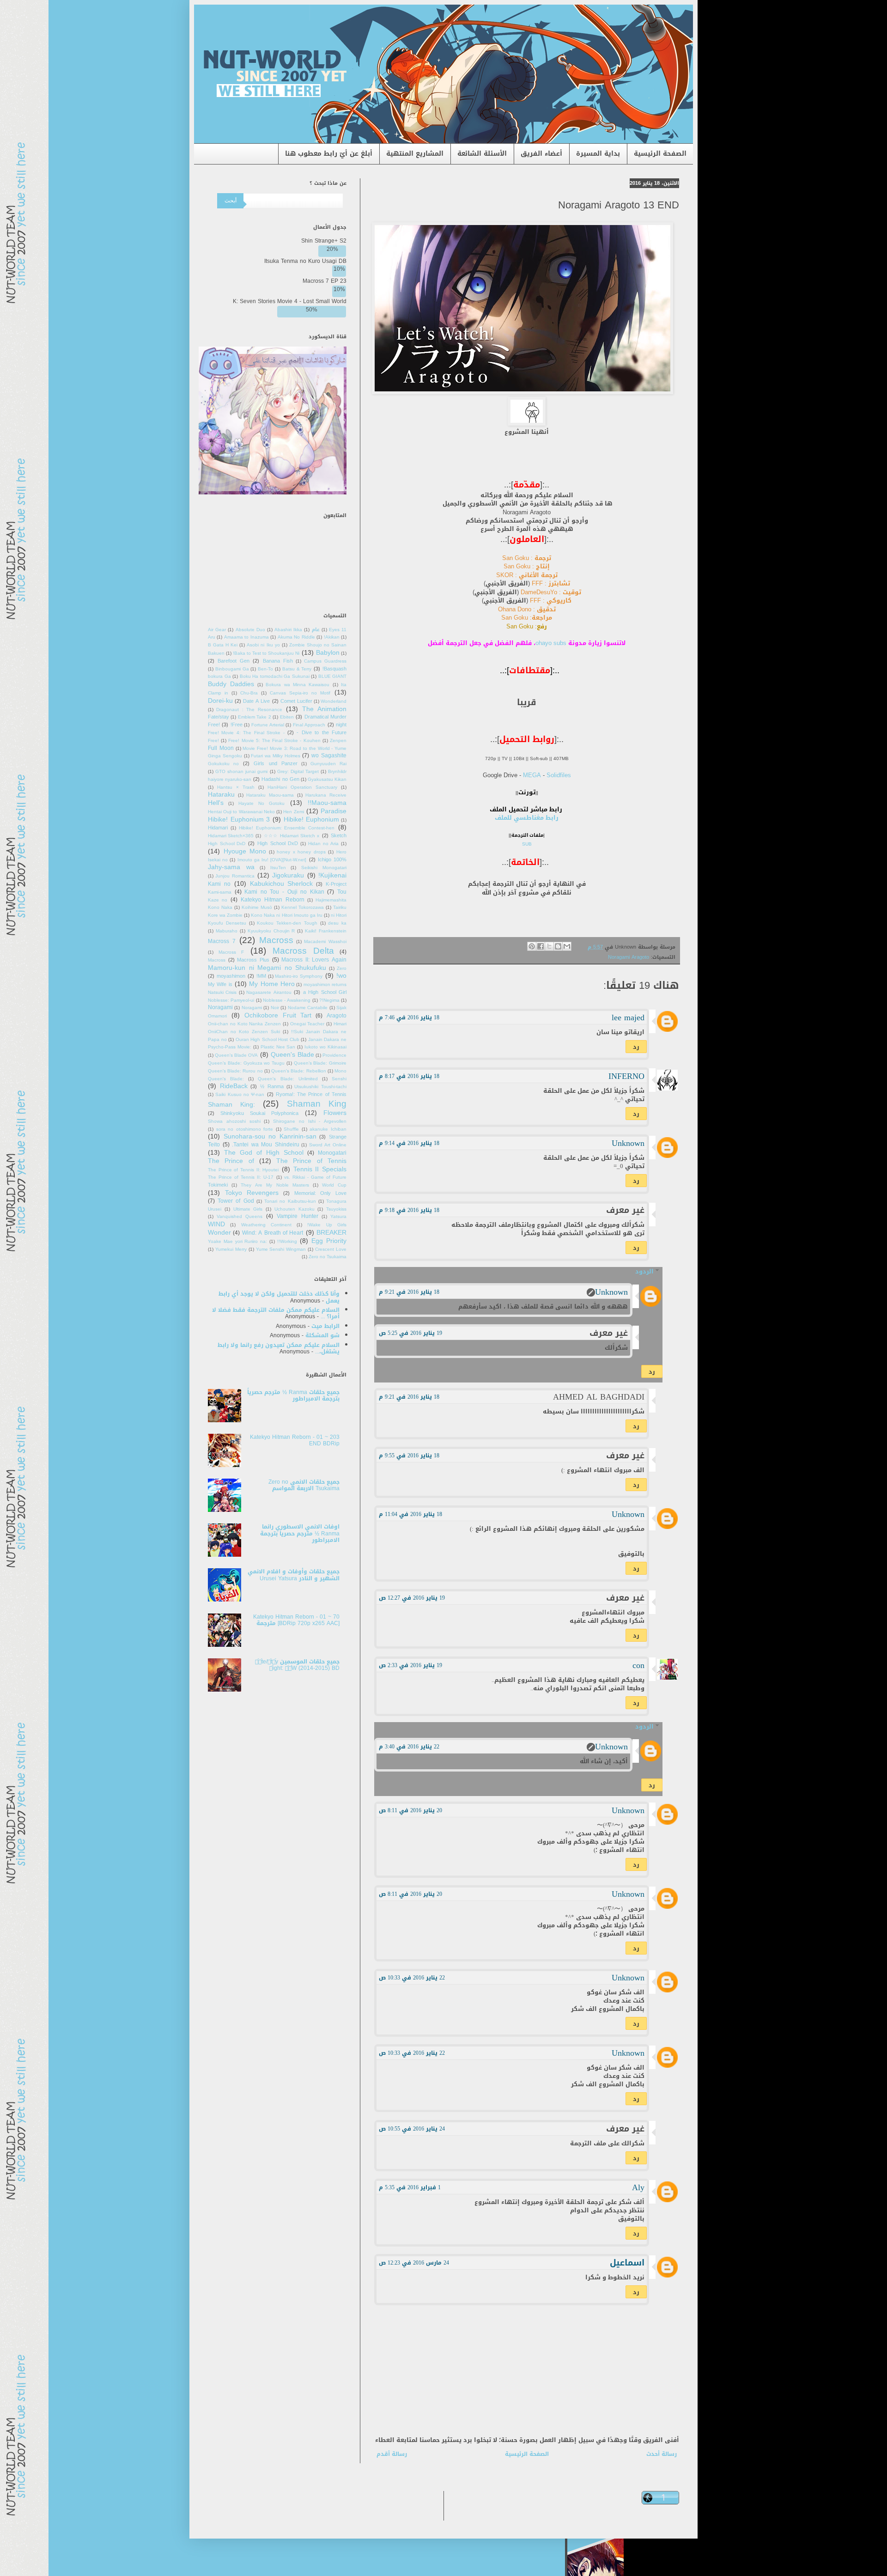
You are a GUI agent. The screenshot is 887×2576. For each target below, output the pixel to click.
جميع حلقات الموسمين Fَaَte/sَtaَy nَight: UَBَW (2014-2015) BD (297, 1665)
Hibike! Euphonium (312, 819)
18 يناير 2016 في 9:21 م (409, 1292)
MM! (261, 976)
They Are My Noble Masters (275, 1185)
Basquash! (334, 669)
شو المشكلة (322, 1335)
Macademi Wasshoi (325, 942)
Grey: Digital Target (298, 772)
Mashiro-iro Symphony (299, 976)
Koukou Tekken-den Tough (287, 923)
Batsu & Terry (297, 669)
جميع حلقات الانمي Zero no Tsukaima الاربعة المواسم (304, 1485)
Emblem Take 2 (255, 717)
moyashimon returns (325, 985)
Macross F (231, 952)
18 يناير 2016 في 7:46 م (409, 1017)
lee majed (628, 1017)
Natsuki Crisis (222, 993)
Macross (276, 940)
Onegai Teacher (307, 1024)
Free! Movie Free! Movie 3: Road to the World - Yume (277, 745)
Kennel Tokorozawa (303, 907)
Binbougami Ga (232, 669)
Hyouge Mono (245, 851)
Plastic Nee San (278, 1047)
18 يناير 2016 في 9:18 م (409, 1210)
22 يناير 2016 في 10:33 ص (412, 1978)
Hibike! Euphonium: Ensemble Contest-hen (287, 828)
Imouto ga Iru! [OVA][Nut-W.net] (272, 860)
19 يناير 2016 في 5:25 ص (410, 1333)
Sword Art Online (328, 1145)
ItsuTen (278, 868)
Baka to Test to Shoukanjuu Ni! (266, 653)
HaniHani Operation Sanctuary (302, 787)
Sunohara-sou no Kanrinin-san (270, 1136)
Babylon (328, 653)
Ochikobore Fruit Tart (278, 1015)
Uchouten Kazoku (295, 1209)
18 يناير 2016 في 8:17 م (409, 1076)
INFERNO (626, 1076)
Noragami (252, 1008)
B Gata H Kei (223, 645)
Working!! (287, 1242)
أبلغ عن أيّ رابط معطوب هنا (329, 154)
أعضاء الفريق (541, 154)
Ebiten (287, 717)
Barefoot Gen (234, 661)
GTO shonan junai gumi (241, 772)
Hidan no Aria (323, 844)
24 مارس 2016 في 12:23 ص (414, 2263)
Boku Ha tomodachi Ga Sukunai (275, 676)
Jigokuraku (288, 875)
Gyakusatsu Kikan (327, 779)
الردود (644, 1271)
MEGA (532, 775)
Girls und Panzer (275, 764)
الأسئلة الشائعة (482, 154)
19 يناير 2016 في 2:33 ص (410, 1665)
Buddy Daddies (231, 684)
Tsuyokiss (336, 1209)
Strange (338, 1137)
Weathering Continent (266, 1225)
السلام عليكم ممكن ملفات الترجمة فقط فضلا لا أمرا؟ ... (276, 1313)
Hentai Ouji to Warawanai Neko (241, 812)
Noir (275, 1008)
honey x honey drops (301, 852)
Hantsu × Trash (236, 787)
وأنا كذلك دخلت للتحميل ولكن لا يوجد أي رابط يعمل (279, 1297)
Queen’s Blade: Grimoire (320, 1063)
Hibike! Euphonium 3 (239, 819)
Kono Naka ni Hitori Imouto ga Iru (286, 915)
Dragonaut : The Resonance (249, 710)
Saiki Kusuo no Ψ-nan (240, 1095)
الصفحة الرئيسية (660, 154)
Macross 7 (222, 941)
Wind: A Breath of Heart (273, 1233)
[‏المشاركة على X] (549, 946)
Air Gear (217, 630)
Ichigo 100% (332, 860)
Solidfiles (559, 775)
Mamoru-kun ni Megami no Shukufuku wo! (277, 972)
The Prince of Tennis (311, 1161)
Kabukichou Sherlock (282, 884)
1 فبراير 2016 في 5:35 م (410, 2187)
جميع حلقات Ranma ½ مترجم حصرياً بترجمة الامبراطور (293, 1395)
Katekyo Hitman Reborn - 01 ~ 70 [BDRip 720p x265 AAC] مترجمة (296, 1620)
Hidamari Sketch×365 (231, 836)
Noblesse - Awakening (287, 1000)
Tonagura (336, 1201)
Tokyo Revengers (252, 1193)
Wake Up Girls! (327, 1225)
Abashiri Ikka (288, 630)
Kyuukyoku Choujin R (271, 931)
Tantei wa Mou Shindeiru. (266, 1145)
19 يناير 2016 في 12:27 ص (412, 1598)
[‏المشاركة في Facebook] (541, 946)
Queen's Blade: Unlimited (288, 1079)
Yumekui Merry (231, 1249)
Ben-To (265, 669)
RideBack (234, 1086)
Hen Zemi (293, 812)
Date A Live (256, 701)
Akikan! (332, 637)
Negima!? (329, 1000)
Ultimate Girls (248, 1209)
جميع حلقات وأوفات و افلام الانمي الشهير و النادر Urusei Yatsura (294, 1575)
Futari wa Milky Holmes (275, 756)
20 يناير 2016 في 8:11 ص (410, 1810)
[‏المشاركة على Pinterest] (532, 946)
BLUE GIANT (333, 676)
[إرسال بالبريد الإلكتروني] (567, 946)
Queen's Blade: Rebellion (298, 1071)
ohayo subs (551, 643)
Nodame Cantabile (308, 1008)
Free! (237, 725)
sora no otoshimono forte (245, 1129)
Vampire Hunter (298, 1216)
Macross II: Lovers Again (314, 960)
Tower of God (236, 1201)
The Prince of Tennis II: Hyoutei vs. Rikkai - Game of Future (277, 1174)
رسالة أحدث (662, 2454)
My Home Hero (272, 984)
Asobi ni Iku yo (263, 645)
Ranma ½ (272, 1087)
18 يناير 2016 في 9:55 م (409, 1455)
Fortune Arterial (268, 725)
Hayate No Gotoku (261, 804)
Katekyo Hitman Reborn (273, 900)
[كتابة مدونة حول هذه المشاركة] (558, 946)
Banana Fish (278, 661)
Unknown (628, 1143)
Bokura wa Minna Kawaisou (298, 685)
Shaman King (317, 1104)
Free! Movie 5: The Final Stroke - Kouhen (274, 741)
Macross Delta (303, 951)
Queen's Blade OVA (236, 1055)
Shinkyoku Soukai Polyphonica (259, 1113)
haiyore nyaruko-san (230, 779)
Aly (638, 2187)
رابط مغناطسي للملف (527, 818)
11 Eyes (338, 630)
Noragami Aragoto (629, 957)
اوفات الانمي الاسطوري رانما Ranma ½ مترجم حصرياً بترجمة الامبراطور (300, 1533)
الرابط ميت (325, 1326)
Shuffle (291, 1129)
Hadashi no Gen (280, 779)
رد (636, 1047)
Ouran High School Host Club (267, 1040)
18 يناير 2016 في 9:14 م (409, 1143)
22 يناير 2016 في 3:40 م (409, 1747)
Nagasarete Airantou (269, 993)
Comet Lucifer (296, 701)
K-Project (336, 884)
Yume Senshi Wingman (281, 1249)
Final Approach (309, 725)
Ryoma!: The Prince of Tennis (311, 1094)
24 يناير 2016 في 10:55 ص (412, 2129)
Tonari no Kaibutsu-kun (290, 1201)
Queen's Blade (292, 1055)
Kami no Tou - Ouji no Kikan (284, 892)
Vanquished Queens (240, 1217)
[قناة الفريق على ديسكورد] (273, 493)
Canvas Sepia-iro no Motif (300, 693)
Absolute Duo (250, 630)
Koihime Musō (257, 907)
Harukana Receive (326, 795)
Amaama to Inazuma (246, 637)
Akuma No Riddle (296, 637)
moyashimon (231, 976)
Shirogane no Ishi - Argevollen (310, 1121)
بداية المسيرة (598, 154)
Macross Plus (253, 960)
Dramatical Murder (325, 717)
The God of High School (264, 1153)
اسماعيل (627, 2263)
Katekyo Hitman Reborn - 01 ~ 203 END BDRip (295, 1440)
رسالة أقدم (392, 2454)
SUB (527, 844)
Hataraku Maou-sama (270, 795)
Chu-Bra (249, 693)
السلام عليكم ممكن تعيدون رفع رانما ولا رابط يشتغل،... (279, 1348)
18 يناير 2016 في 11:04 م (410, 1514)
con (638, 1665)
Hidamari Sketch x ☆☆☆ (292, 836)
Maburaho (227, 931)
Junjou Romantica (235, 876)
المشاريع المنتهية (415, 154)
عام (316, 630)
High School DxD (278, 843)
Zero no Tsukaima (328, 1257)
